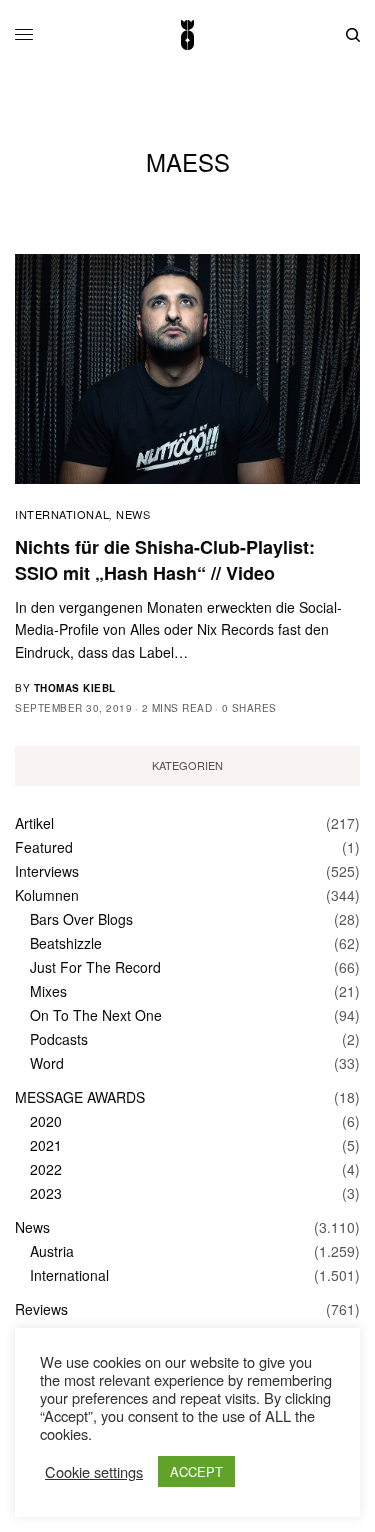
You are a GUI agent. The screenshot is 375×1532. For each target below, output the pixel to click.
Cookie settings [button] (94, 1472)
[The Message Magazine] (187, 35)
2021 (46, 1145)
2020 (46, 1121)
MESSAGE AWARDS (80, 1097)
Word (47, 1063)
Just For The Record (95, 967)
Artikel (34, 823)
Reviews (41, 1309)
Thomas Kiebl (75, 688)
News (133, 514)
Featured (44, 847)
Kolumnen (47, 895)
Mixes (48, 991)
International (62, 514)
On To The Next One (96, 1015)
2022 (46, 1169)
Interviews (47, 871)
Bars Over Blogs (81, 919)
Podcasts (59, 1039)
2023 (46, 1193)
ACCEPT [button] (196, 1471)
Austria (52, 1251)
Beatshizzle (66, 943)
